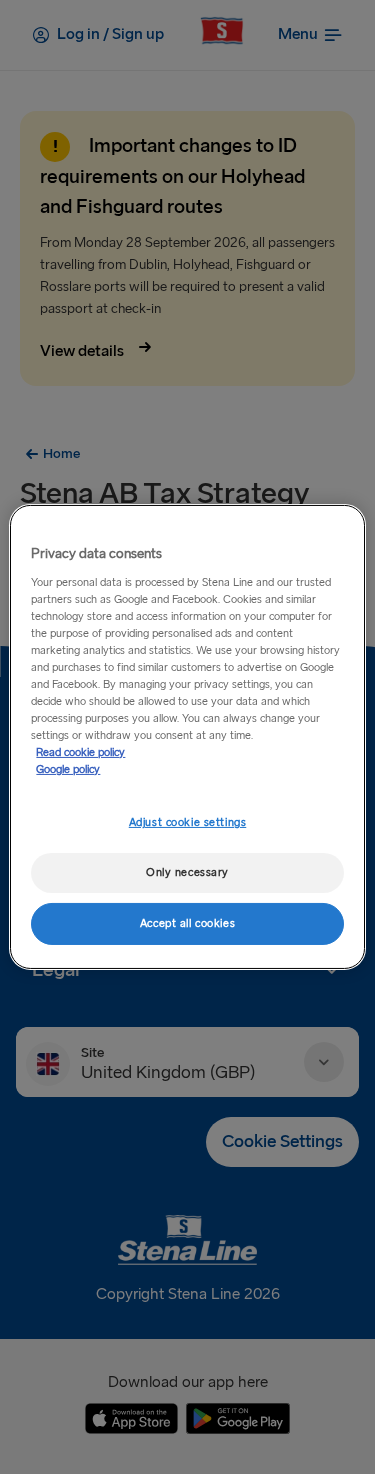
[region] (187, 737)
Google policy (68, 769)
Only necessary (187, 872)
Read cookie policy (80, 752)
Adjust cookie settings (188, 822)
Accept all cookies (187, 923)
